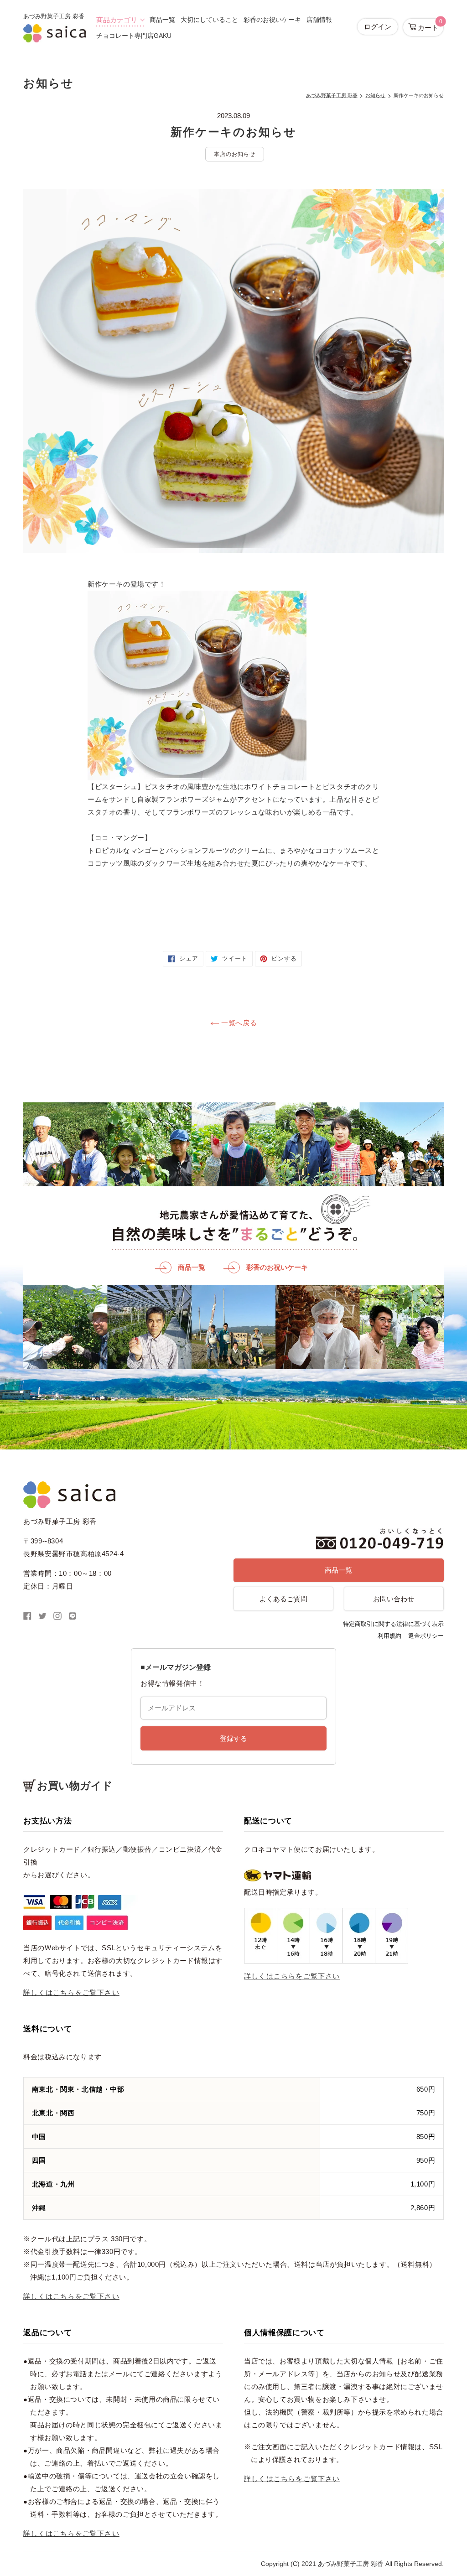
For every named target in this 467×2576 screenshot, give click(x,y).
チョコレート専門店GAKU (134, 36)
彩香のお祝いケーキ (272, 20)
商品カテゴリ (117, 20)
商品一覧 (162, 20)
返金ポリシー (426, 1636)
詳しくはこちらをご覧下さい (71, 1992)
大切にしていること (209, 20)
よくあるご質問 (283, 1599)
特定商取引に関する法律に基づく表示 (393, 1624)
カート (429, 25)
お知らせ (375, 95)
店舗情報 (319, 20)
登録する (233, 1738)
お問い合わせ (394, 1599)
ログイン (378, 27)
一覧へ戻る (238, 1023)
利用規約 (389, 1636)
